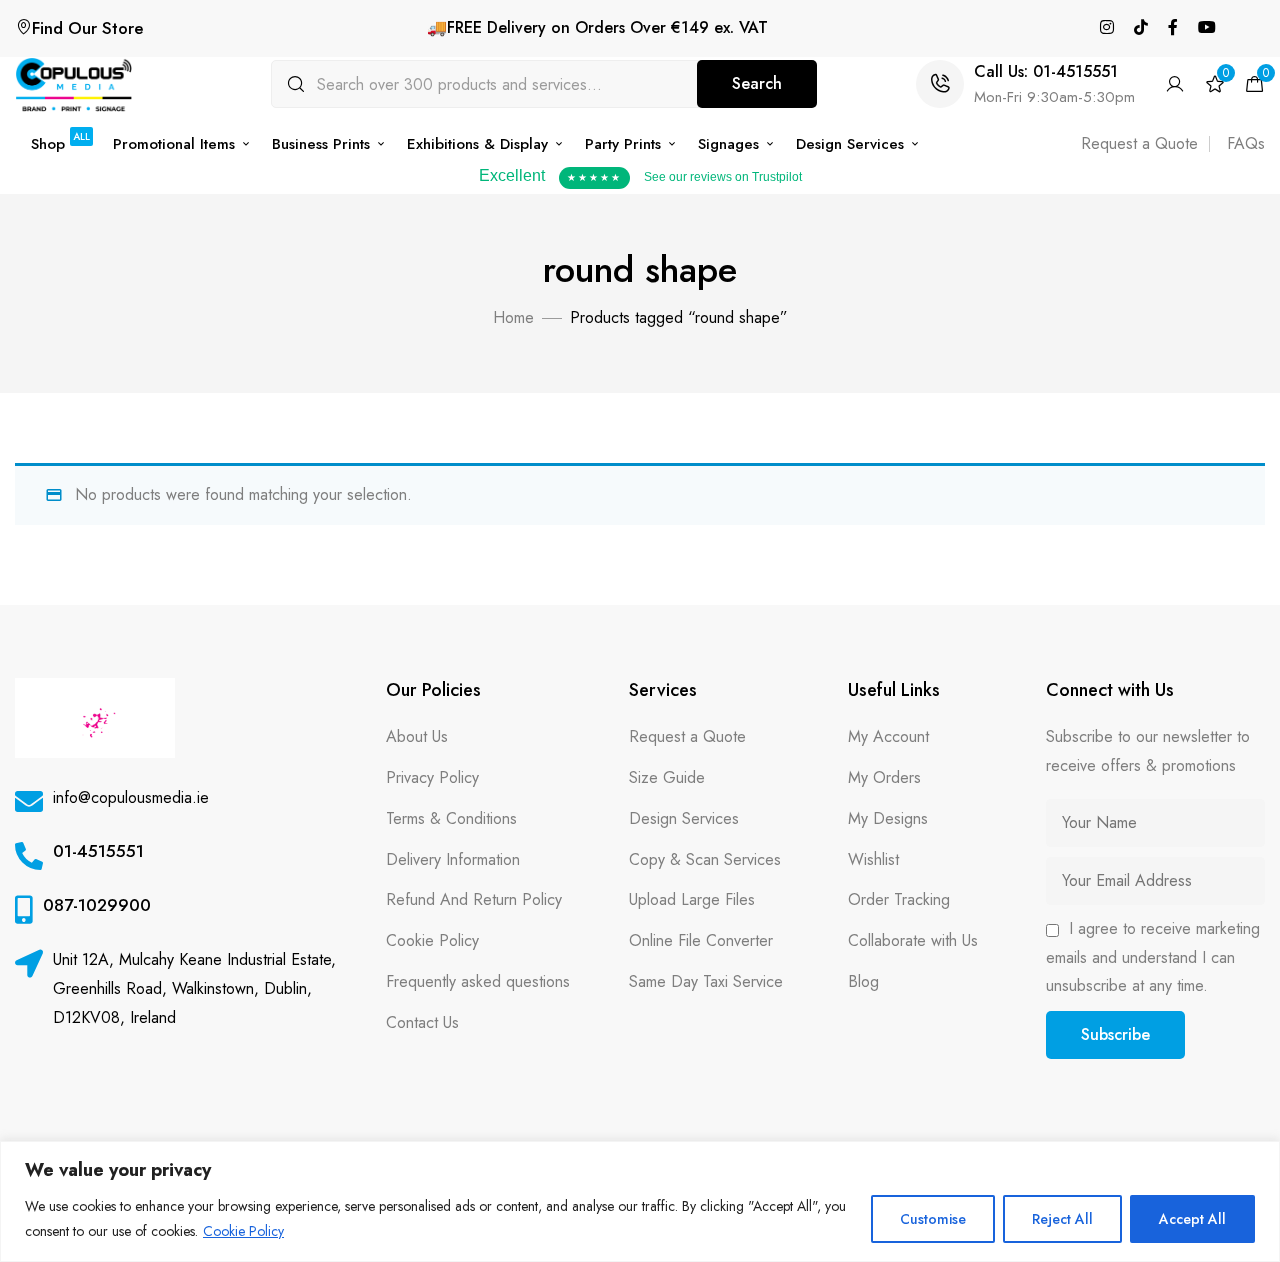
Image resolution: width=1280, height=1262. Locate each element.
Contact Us (422, 1022)
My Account (888, 736)
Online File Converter (701, 940)
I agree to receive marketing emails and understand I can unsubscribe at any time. (1153, 957)
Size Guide (667, 777)
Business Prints (321, 144)
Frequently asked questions (478, 981)
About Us (417, 736)
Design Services (850, 144)
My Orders (884, 777)
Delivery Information (453, 859)
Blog (863, 981)
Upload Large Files (692, 899)
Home (513, 317)
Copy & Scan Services (705, 859)
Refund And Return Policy (474, 899)
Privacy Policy (432, 777)
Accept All (1192, 1219)
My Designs (888, 818)
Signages (728, 144)
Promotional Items (174, 144)
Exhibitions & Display (477, 144)
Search (757, 83)
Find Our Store (88, 28)
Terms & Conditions (451, 818)
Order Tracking (899, 899)
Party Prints (623, 144)
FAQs (1246, 143)
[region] (640, 1201)
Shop (60, 144)
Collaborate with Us (913, 940)
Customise (933, 1219)
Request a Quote (1139, 143)
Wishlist (873, 859)
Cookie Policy (243, 1231)
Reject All (1062, 1219)
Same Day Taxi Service (706, 981)
